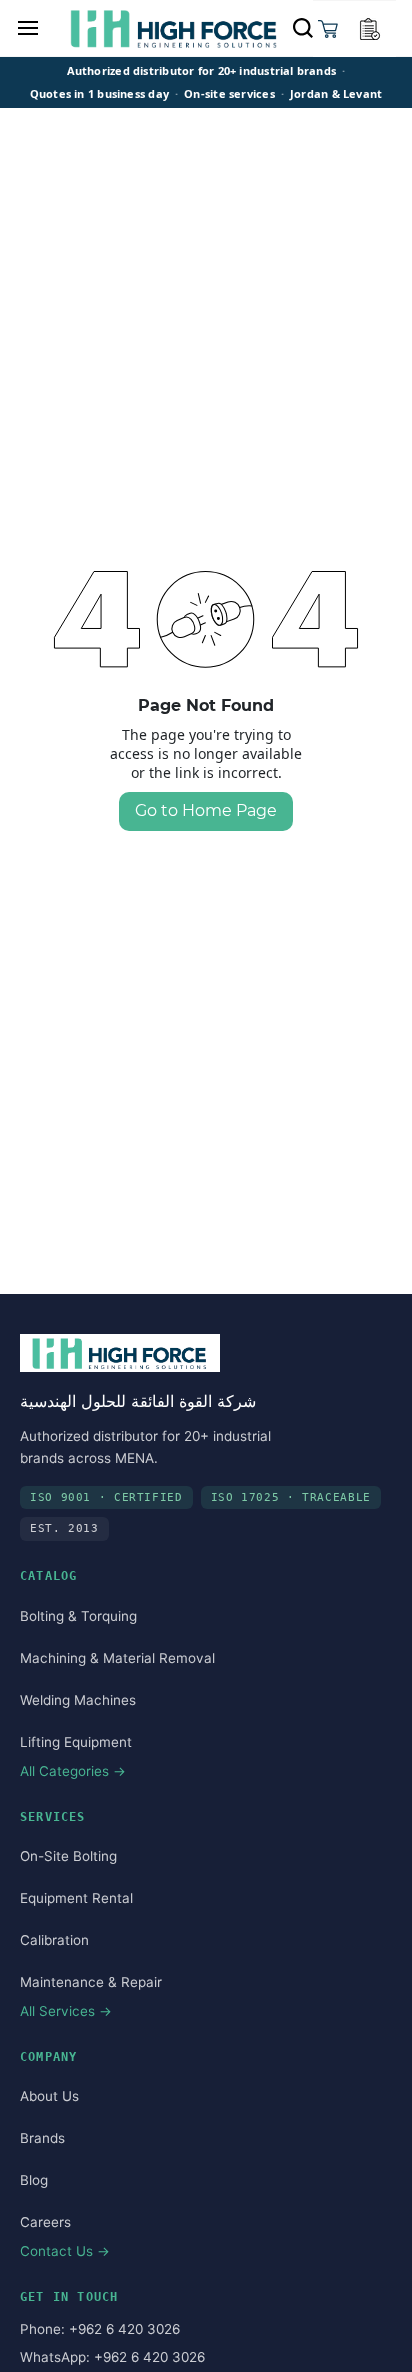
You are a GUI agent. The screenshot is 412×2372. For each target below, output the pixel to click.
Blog (34, 2180)
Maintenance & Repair (91, 1982)
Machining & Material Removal (117, 1658)
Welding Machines (78, 1700)
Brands (42, 2138)
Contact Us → (65, 2251)
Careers (45, 2222)
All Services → (66, 2011)
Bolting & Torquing (78, 1616)
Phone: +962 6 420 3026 (100, 2329)
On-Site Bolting (68, 1856)
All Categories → (73, 1771)
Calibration (54, 1940)
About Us (49, 2096)
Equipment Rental (76, 1898)
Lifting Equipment (76, 1742)
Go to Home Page (206, 810)
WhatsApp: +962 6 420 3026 (112, 2357)
